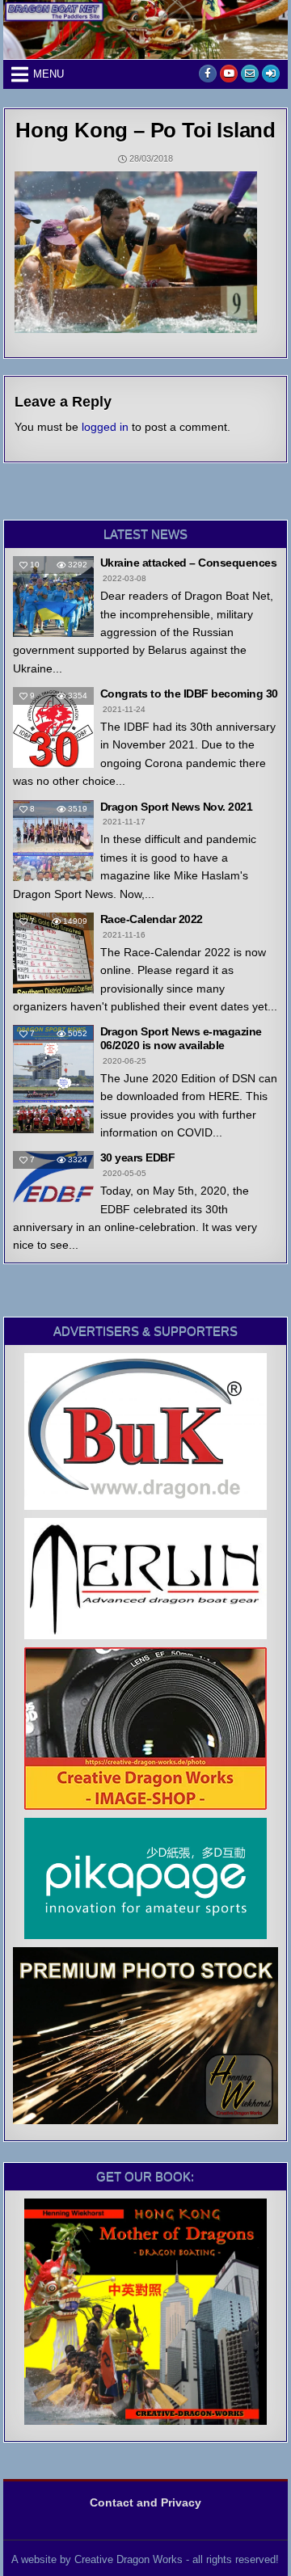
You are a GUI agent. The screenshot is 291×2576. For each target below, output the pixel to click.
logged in (105, 427)
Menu (48, 74)
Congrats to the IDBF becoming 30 (189, 694)
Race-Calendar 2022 (152, 919)
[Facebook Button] (208, 74)
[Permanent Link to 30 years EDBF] (53, 1176)
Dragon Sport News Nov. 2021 (177, 807)
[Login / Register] (271, 74)
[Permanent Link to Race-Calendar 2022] (53, 953)
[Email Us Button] (250, 74)
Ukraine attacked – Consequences (189, 563)
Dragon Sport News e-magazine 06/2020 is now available (181, 1038)
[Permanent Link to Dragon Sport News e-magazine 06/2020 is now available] (53, 1079)
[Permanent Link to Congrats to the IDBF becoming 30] (53, 727)
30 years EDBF (138, 1157)
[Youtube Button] (229, 74)
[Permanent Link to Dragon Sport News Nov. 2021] (53, 841)
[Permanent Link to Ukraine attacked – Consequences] (53, 597)
